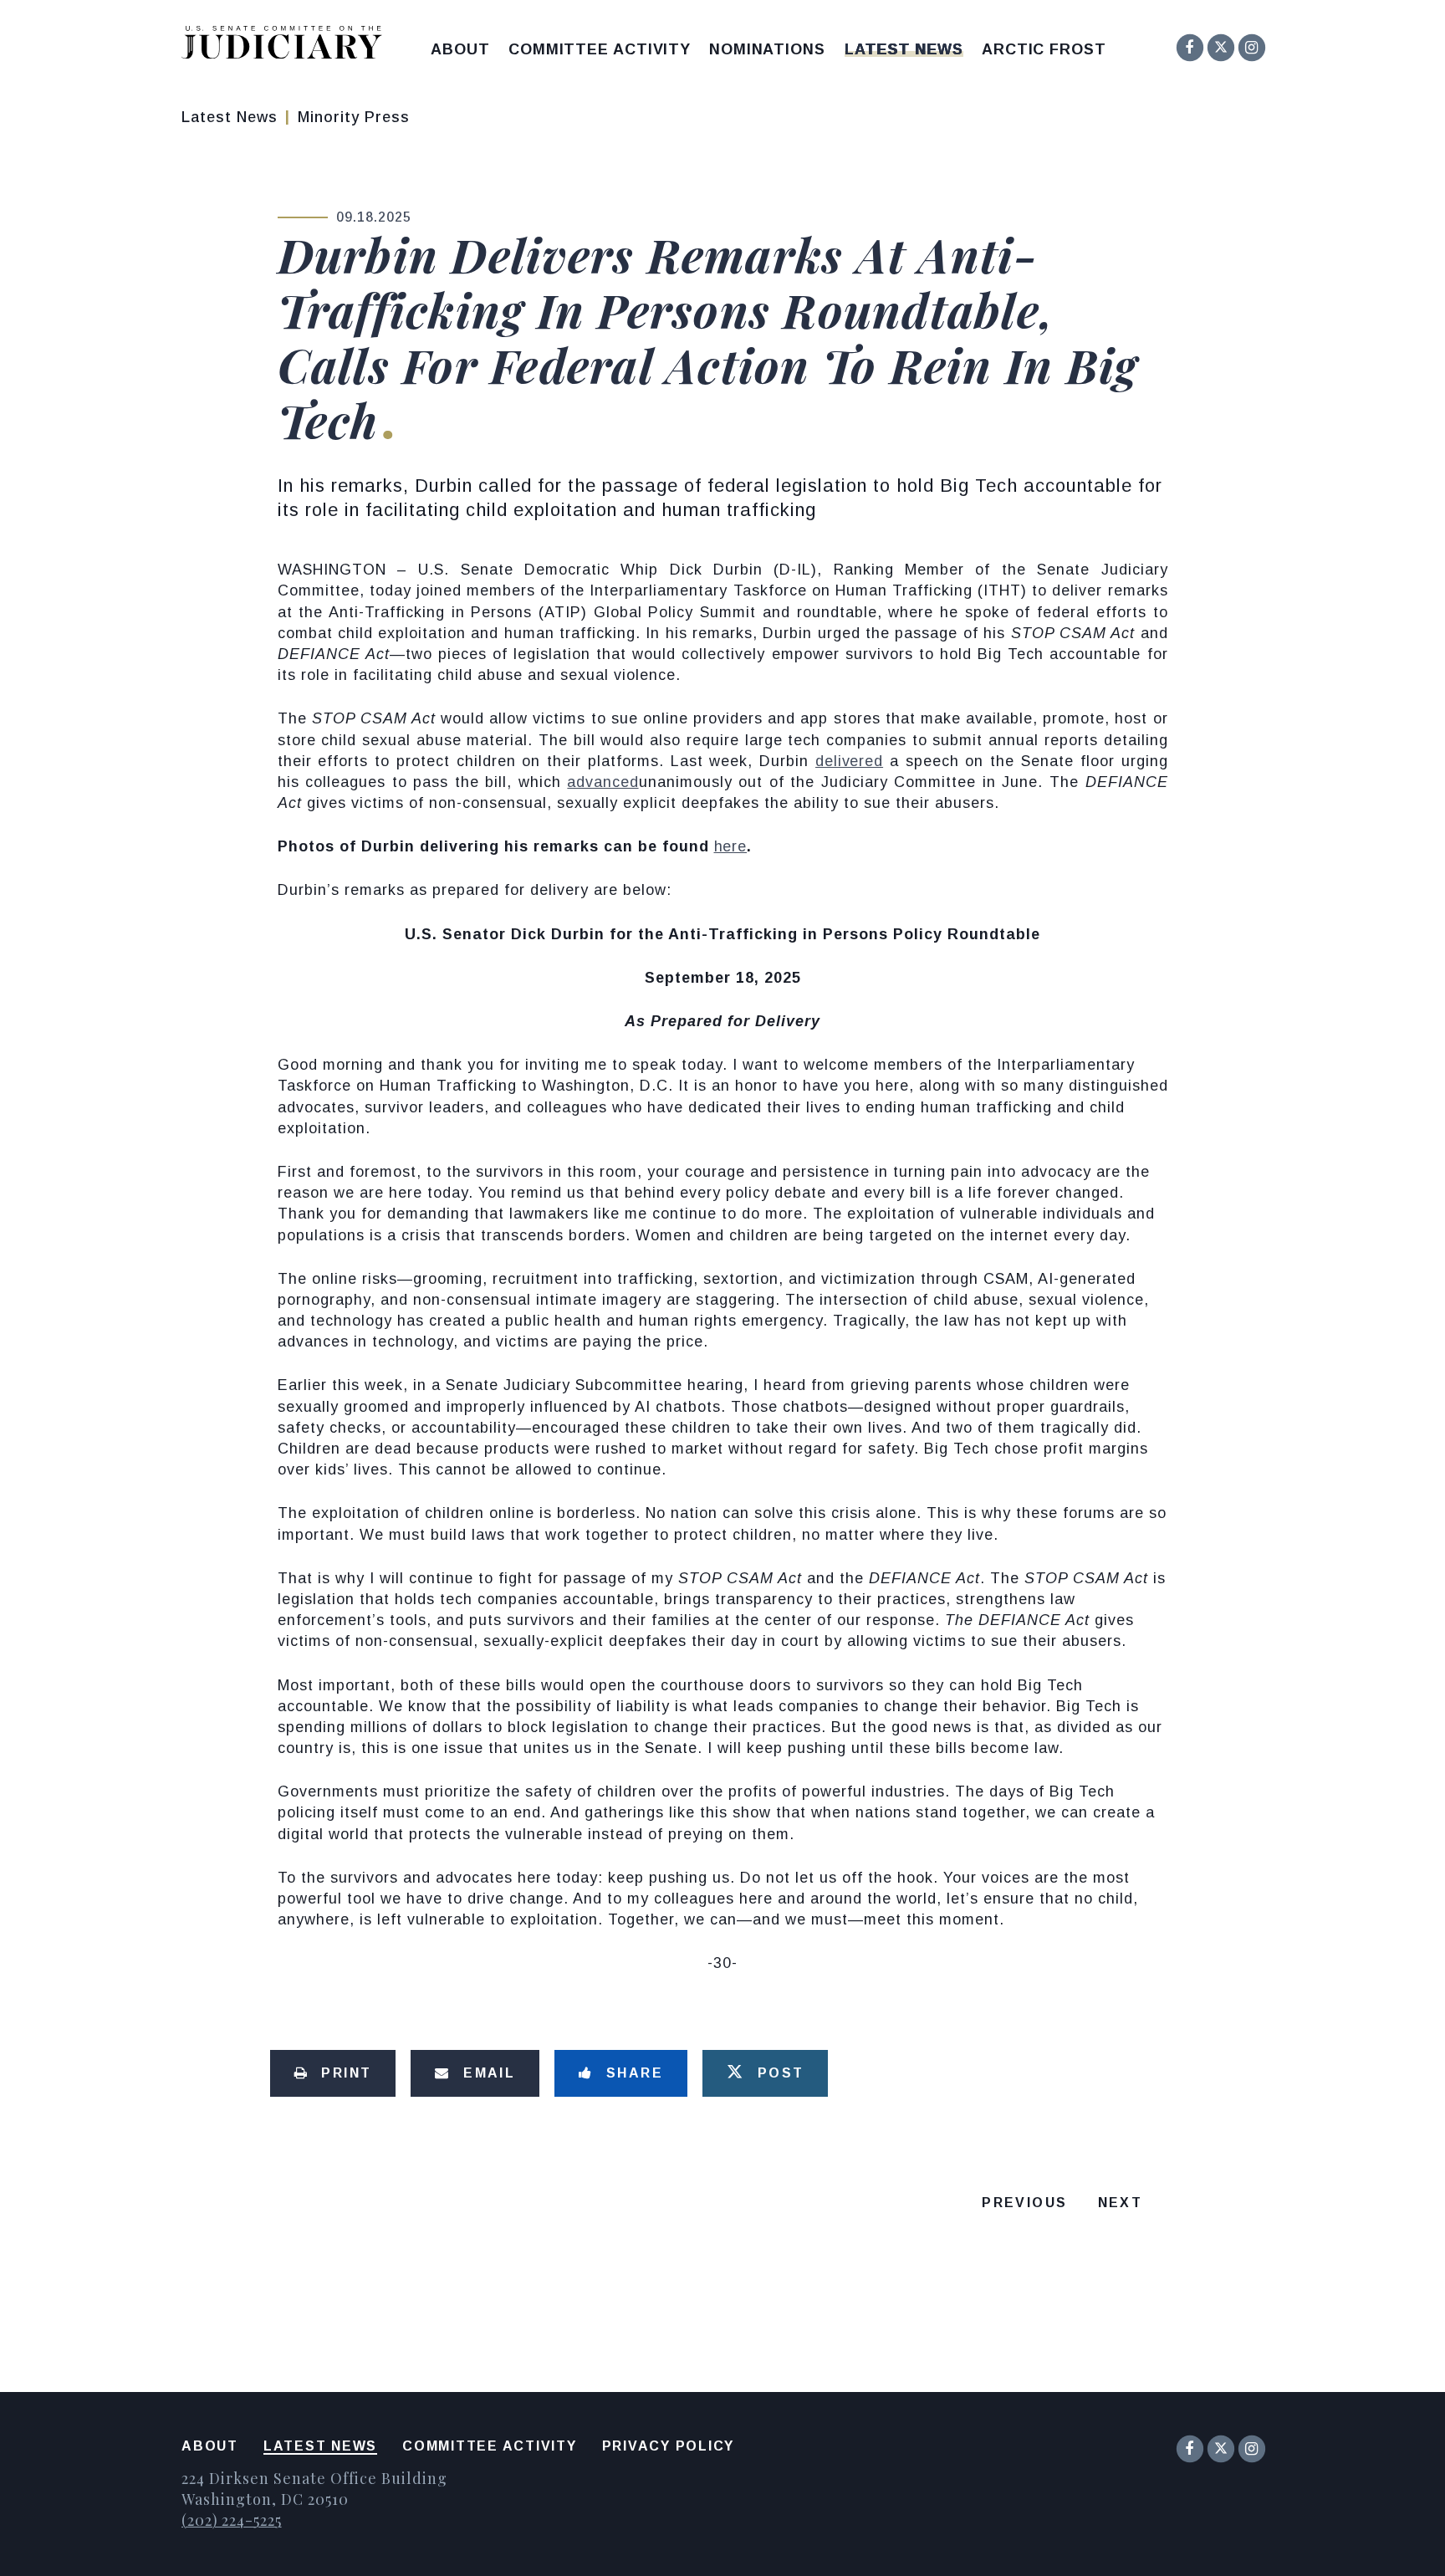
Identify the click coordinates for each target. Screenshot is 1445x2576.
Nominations (767, 49)
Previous (1024, 2203)
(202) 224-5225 (232, 2520)
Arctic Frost (1044, 49)
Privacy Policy (669, 2446)
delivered (849, 761)
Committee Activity (600, 49)
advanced (603, 782)
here (731, 846)
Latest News (904, 49)
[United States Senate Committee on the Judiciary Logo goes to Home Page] (287, 46)
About (460, 49)
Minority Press (354, 117)
